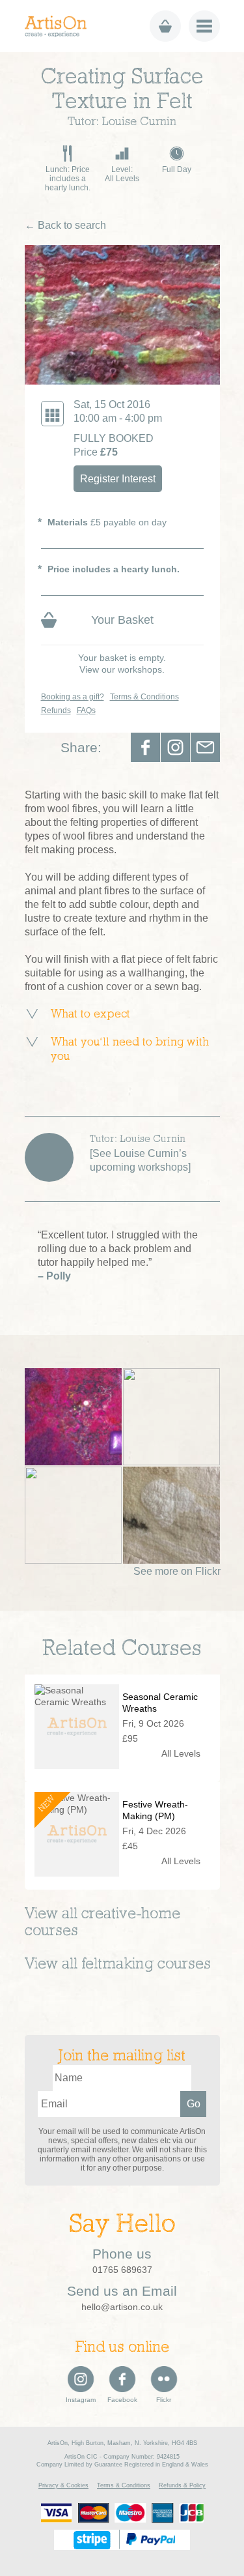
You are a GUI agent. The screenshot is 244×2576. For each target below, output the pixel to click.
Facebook (145, 747)
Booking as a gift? (73, 697)
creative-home (131, 1914)
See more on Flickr (177, 1571)
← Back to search (65, 225)
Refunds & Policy (182, 2485)
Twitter (175, 747)
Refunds (56, 710)
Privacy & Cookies (63, 2485)
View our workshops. (122, 669)
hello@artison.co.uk (122, 2307)
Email (205, 747)
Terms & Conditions (144, 697)
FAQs (86, 710)
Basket (165, 26)
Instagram (81, 2400)
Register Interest (118, 479)
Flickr (164, 2400)
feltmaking (117, 1965)
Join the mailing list (122, 2056)
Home (60, 26)
